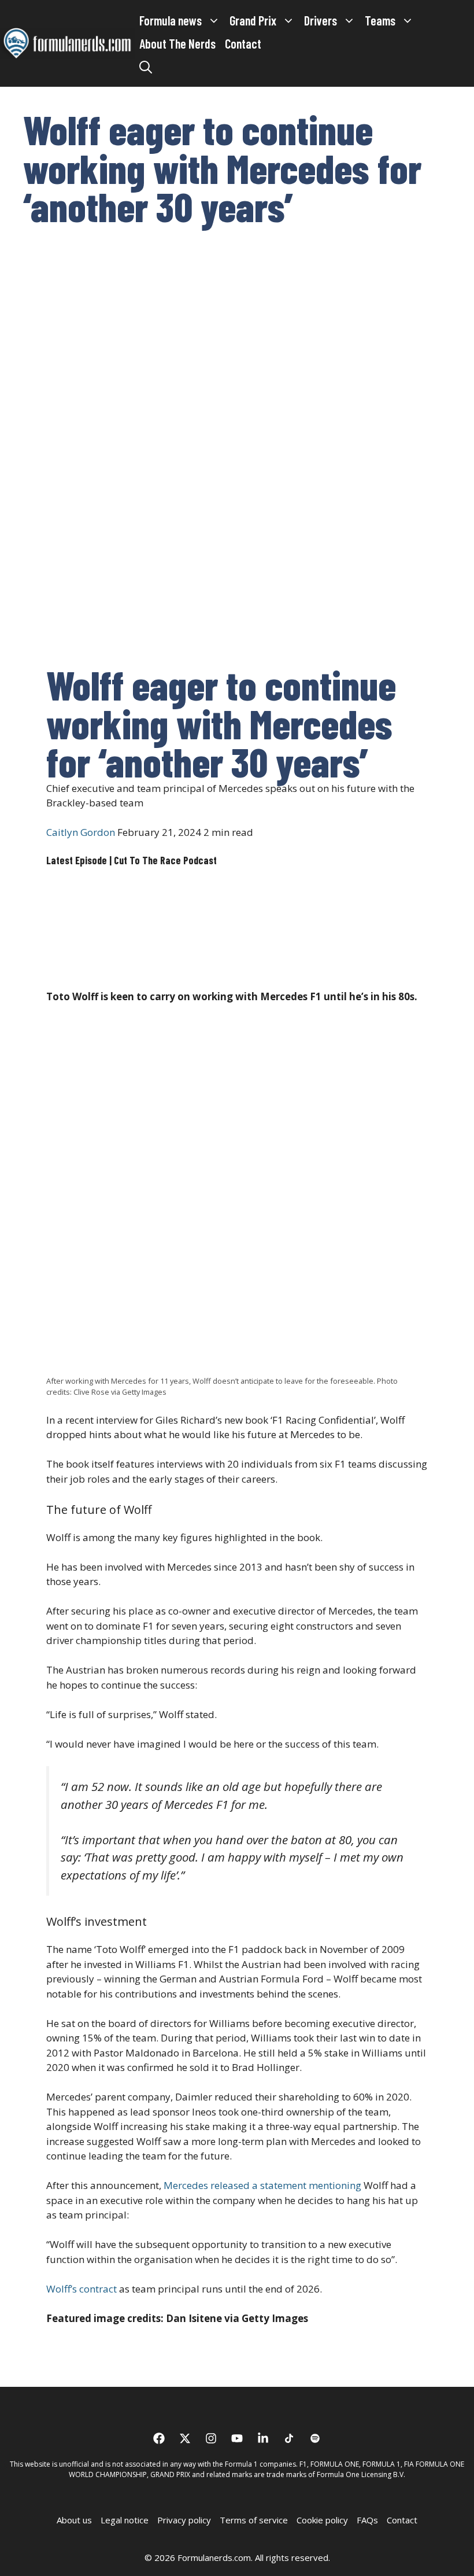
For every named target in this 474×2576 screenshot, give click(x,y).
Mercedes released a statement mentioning (262, 2185)
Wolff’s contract (82, 2289)
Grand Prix (253, 20)
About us (74, 2520)
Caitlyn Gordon (81, 832)
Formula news (171, 20)
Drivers (321, 20)
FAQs (367, 2520)
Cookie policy (322, 2520)
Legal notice (125, 2520)
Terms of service (254, 2520)
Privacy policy (184, 2520)
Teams (380, 20)
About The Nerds (177, 43)
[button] (146, 67)
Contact (243, 43)
